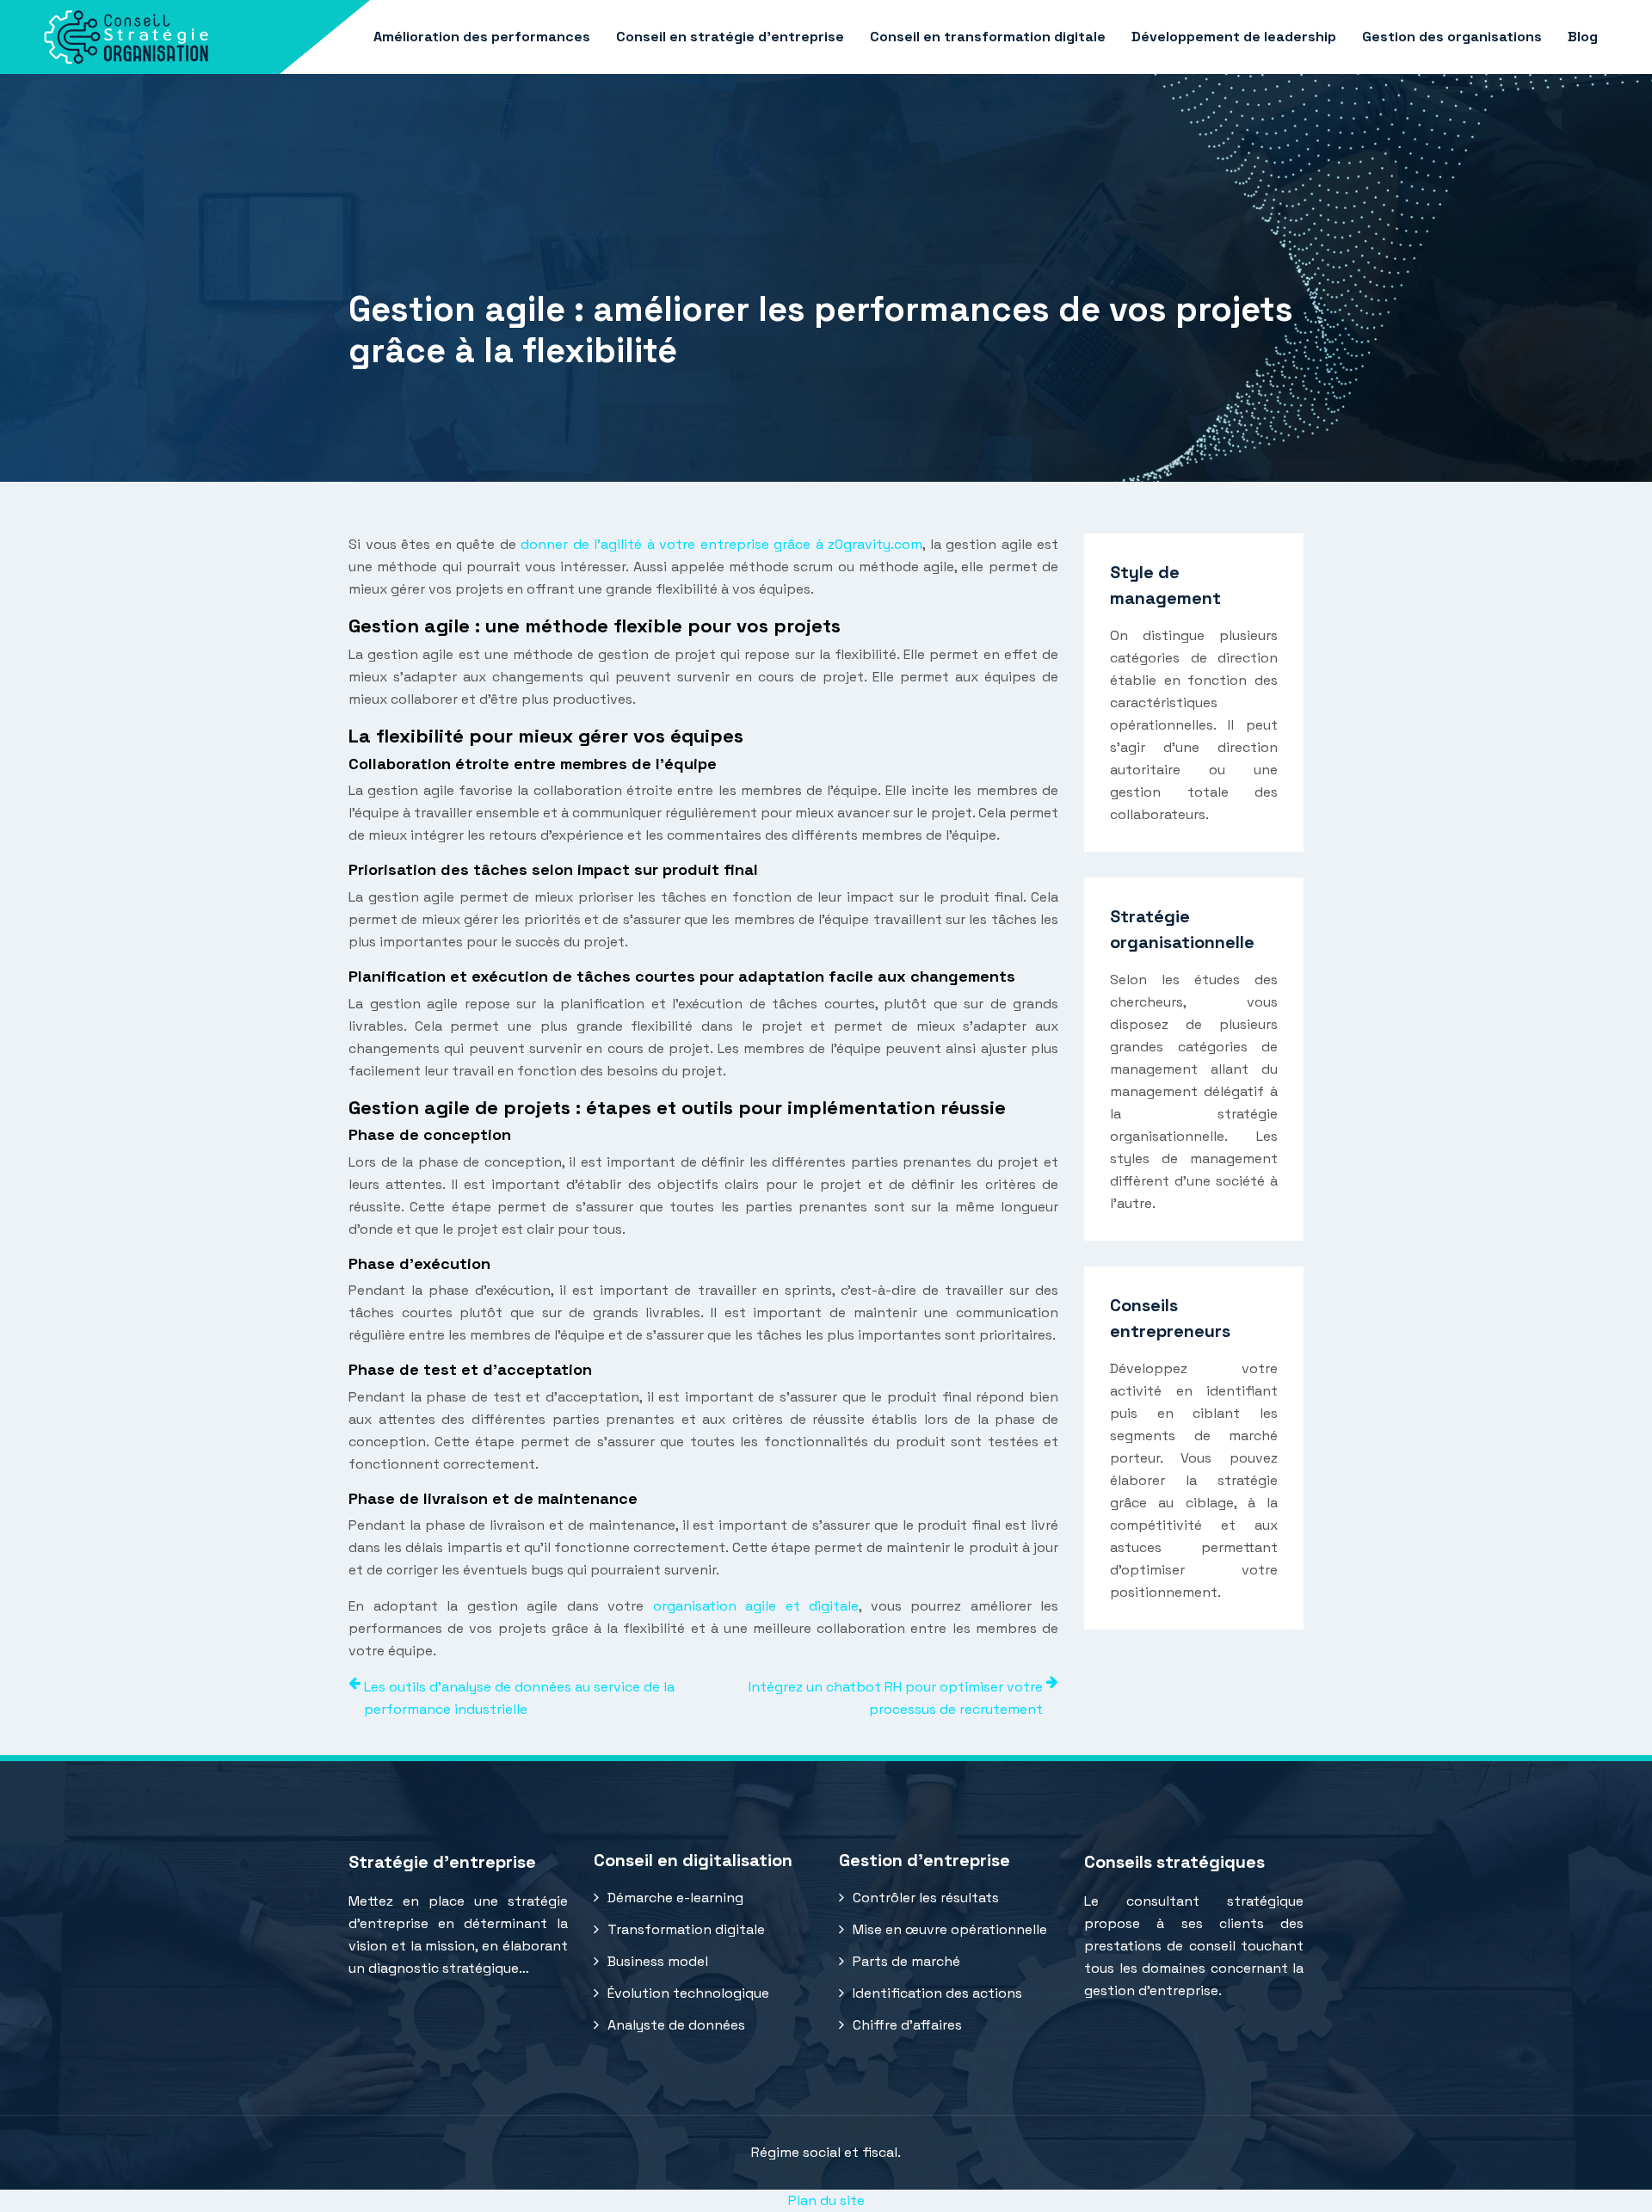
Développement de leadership (1234, 37)
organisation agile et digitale (756, 1606)
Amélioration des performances (482, 37)
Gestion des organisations (1452, 37)
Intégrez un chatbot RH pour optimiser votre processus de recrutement (896, 1698)
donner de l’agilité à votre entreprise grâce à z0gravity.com (721, 544)
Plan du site (826, 2200)
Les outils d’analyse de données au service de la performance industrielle (519, 1698)
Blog (1583, 37)
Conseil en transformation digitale (988, 37)
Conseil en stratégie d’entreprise (730, 37)
